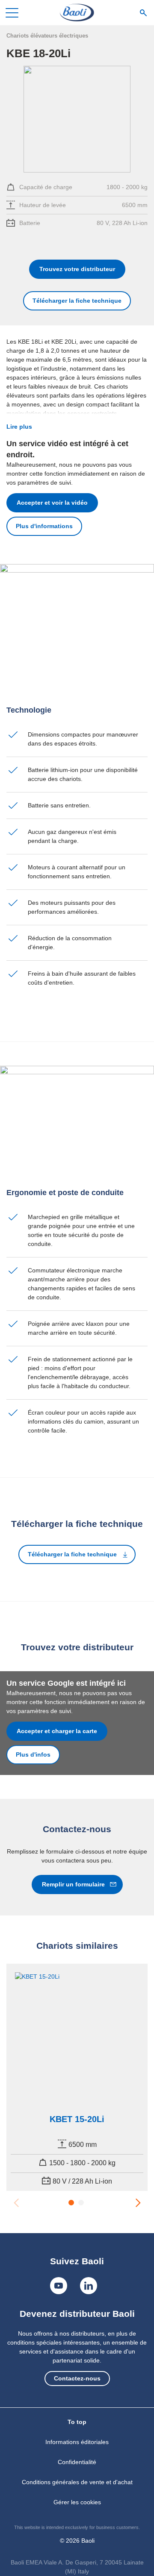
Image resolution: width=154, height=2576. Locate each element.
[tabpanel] (77, 2077)
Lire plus (19, 427)
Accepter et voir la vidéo (52, 503)
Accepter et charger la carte (57, 1731)
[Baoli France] (77, 13)
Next (138, 2202)
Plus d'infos (33, 1754)
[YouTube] (59, 2286)
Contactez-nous (77, 2378)
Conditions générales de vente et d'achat (77, 2482)
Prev (16, 2202)
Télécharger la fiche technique (77, 301)
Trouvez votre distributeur (77, 269)
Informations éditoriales (77, 2442)
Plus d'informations (44, 526)
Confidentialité (77, 2462)
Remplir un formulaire (73, 1884)
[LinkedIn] (89, 2286)
